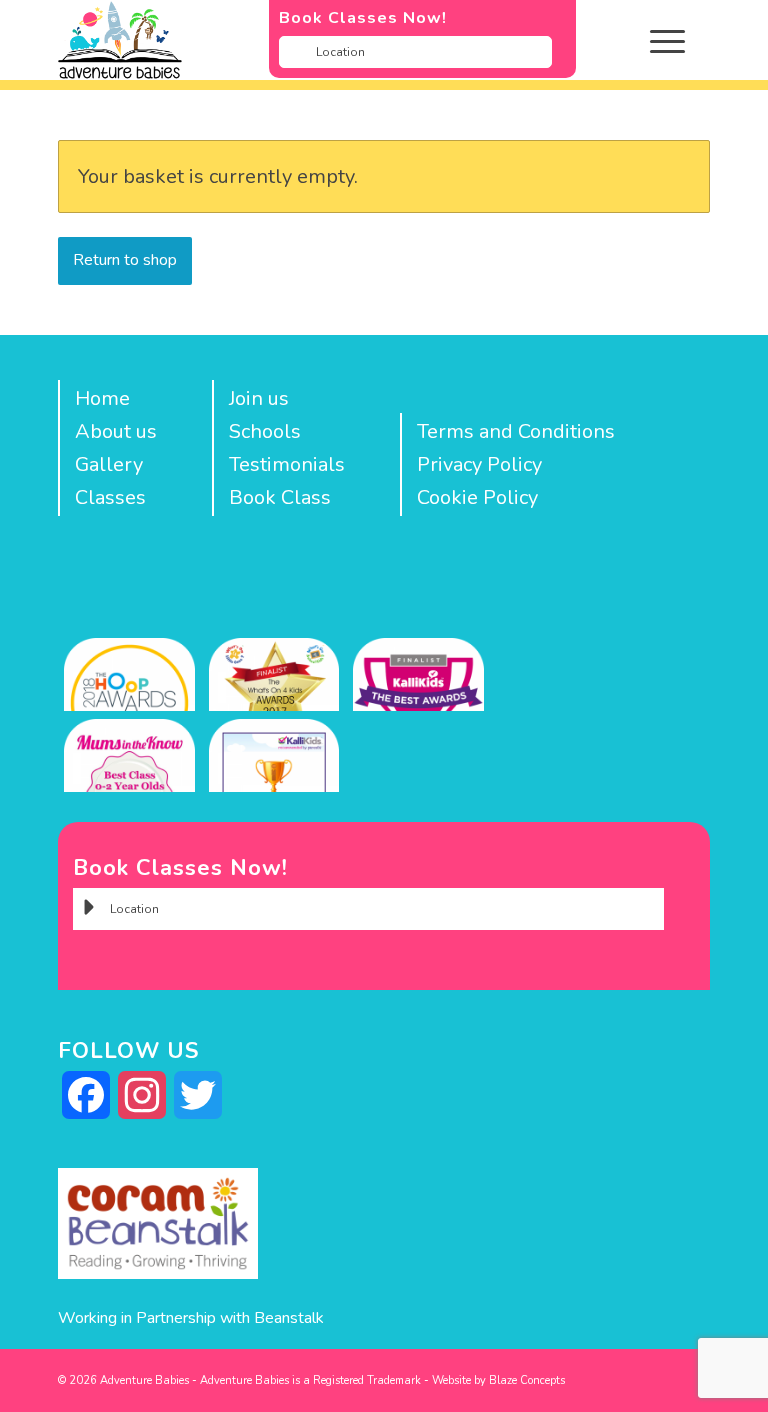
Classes (110, 497)
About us (116, 431)
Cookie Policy (477, 497)
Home (102, 398)
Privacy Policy (479, 464)
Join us (259, 398)
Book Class (280, 497)
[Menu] (657, 40)
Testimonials (287, 464)
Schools (265, 431)
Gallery (109, 464)
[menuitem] (682, 40)
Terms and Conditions (516, 431)
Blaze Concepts (527, 1380)
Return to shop (125, 260)
